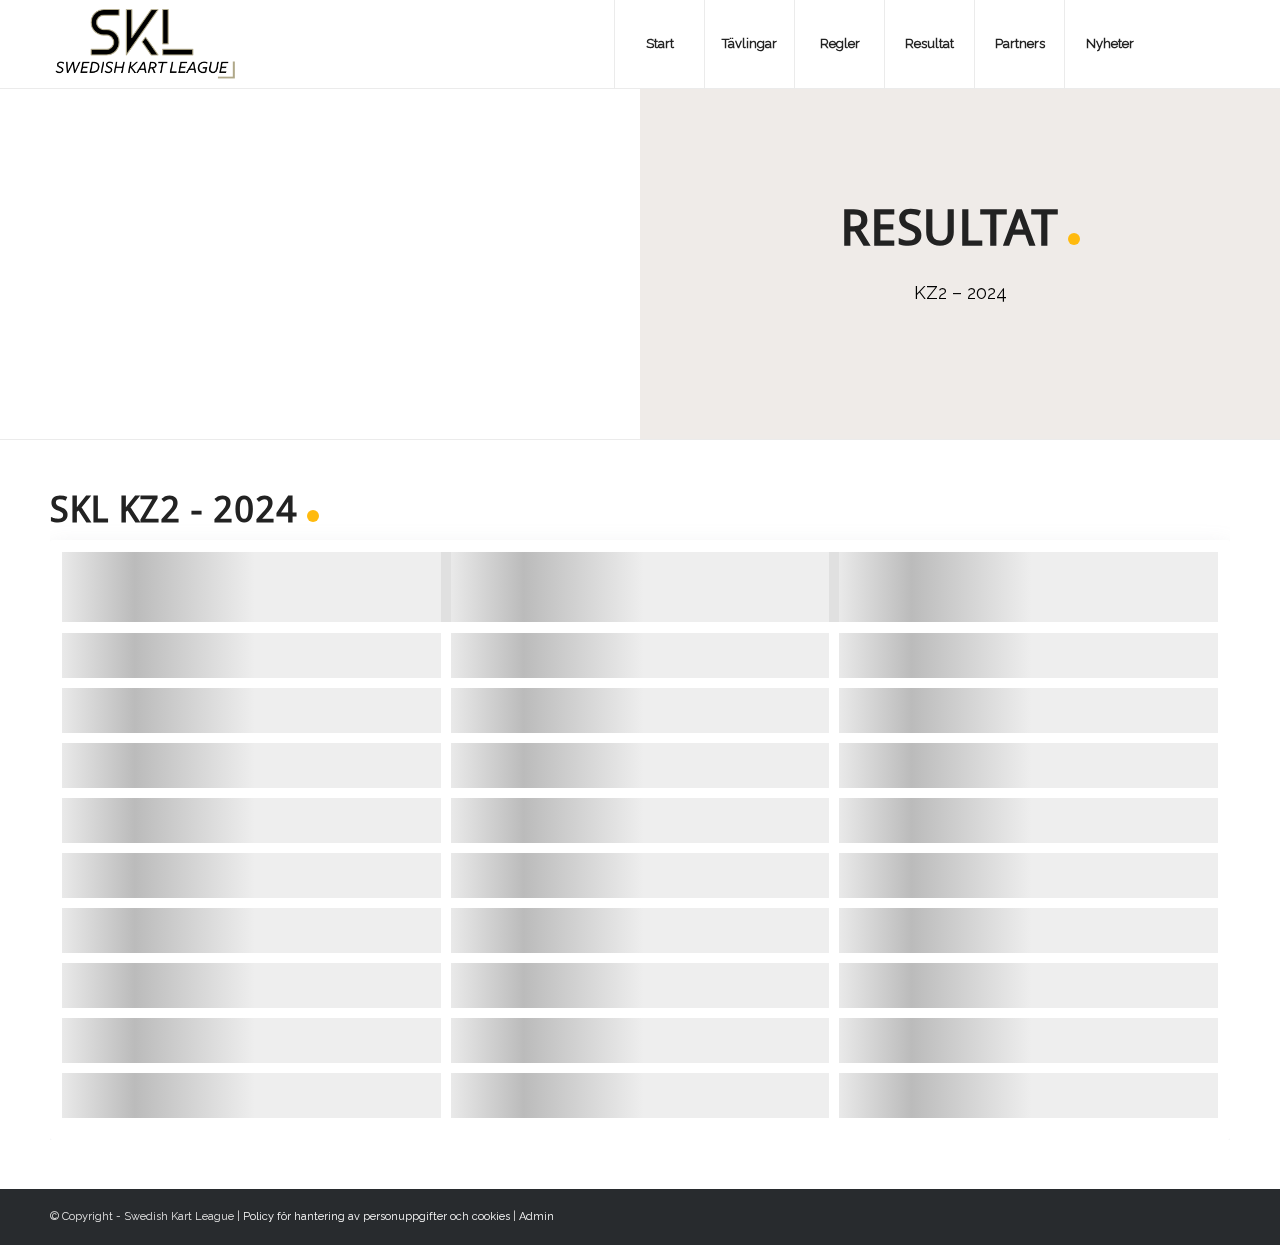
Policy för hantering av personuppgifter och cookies (376, 1216)
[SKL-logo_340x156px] (146, 44)
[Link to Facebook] (1185, 43)
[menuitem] (659, 44)
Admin (536, 1216)
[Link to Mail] (1215, 43)
